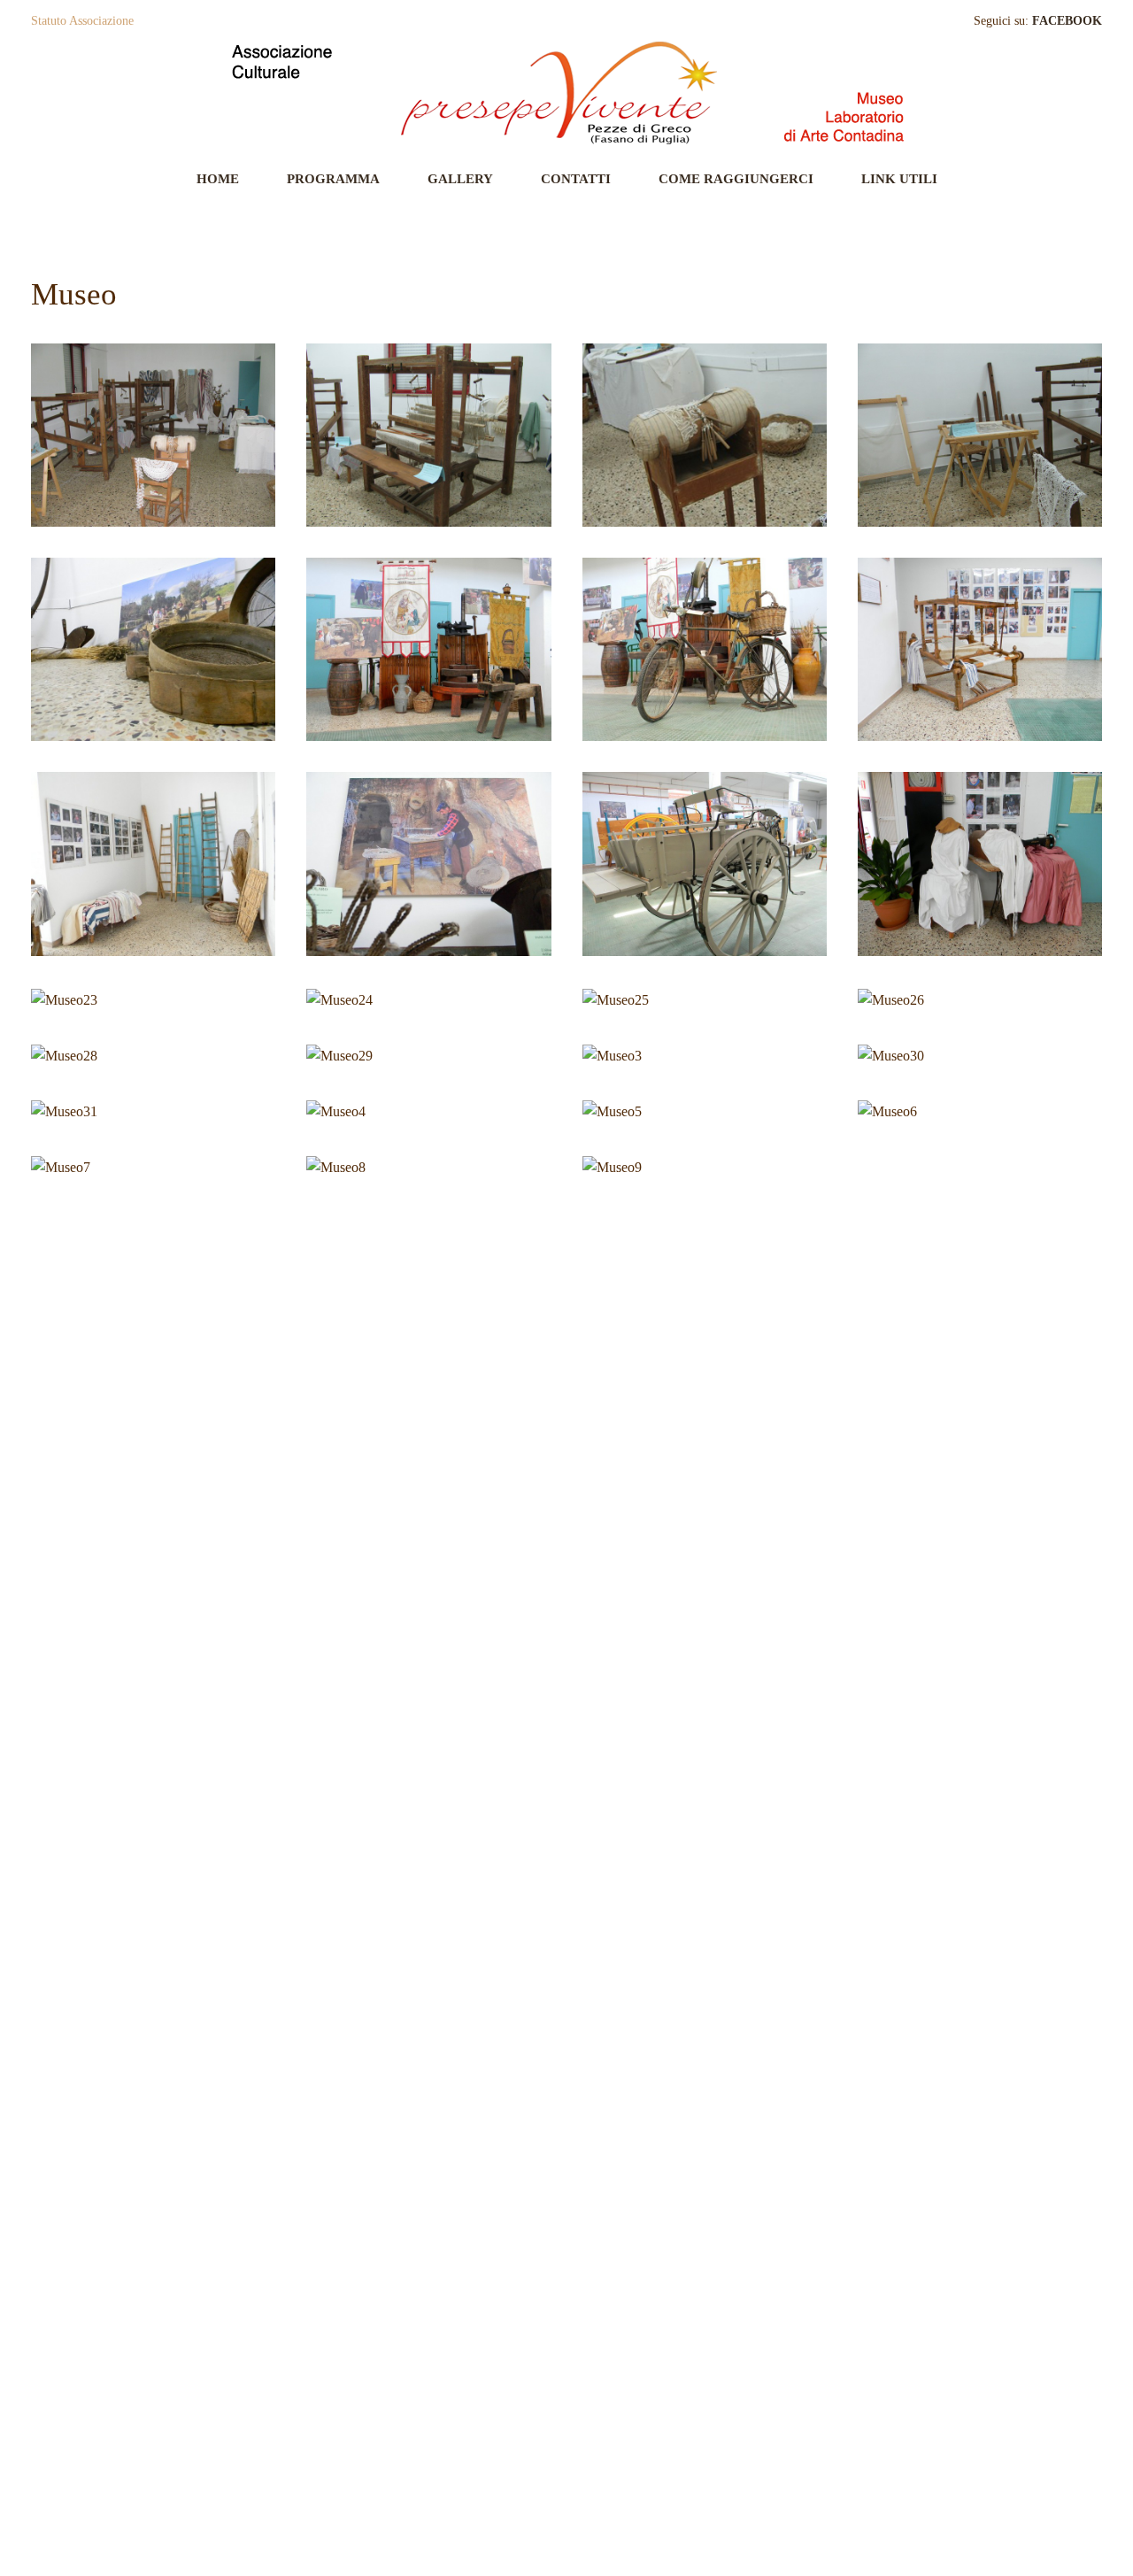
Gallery (460, 179)
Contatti (576, 179)
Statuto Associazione (82, 21)
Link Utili (899, 179)
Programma (333, 179)
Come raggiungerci (736, 179)
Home (218, 179)
